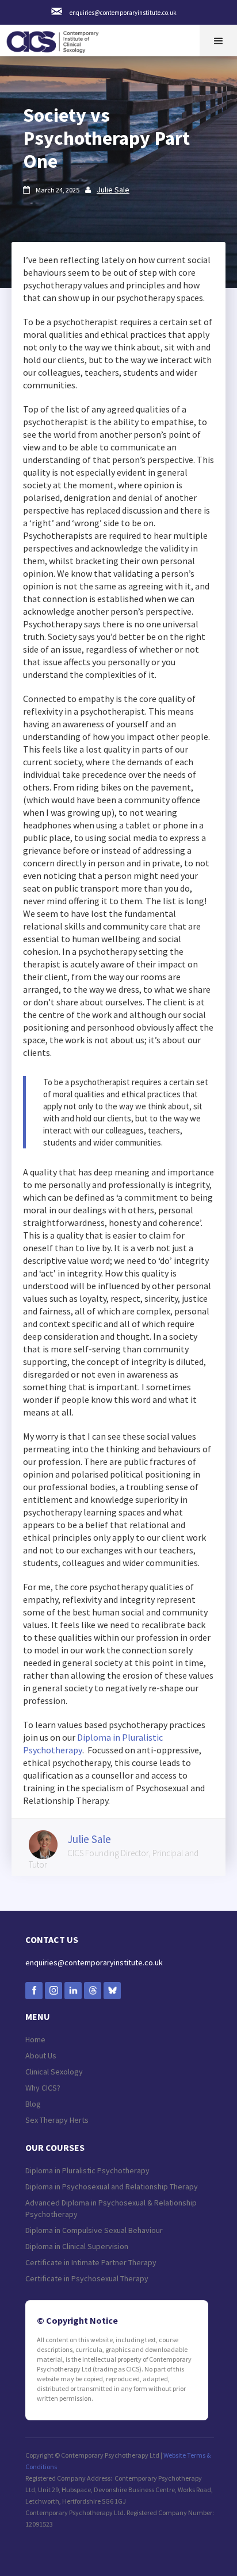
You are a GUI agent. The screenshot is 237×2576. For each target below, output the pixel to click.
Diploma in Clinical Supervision (77, 2246)
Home (35, 2039)
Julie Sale (113, 190)
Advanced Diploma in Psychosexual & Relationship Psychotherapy (111, 2208)
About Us (41, 2056)
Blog (33, 2104)
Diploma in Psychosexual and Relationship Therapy (112, 2186)
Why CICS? (43, 2088)
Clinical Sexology (54, 2072)
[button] (218, 41)
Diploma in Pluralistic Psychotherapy (87, 2170)
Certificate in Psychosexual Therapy (87, 2278)
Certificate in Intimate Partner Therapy (91, 2262)
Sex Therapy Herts (57, 2120)
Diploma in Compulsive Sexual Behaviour (94, 2230)
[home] (55, 39)
